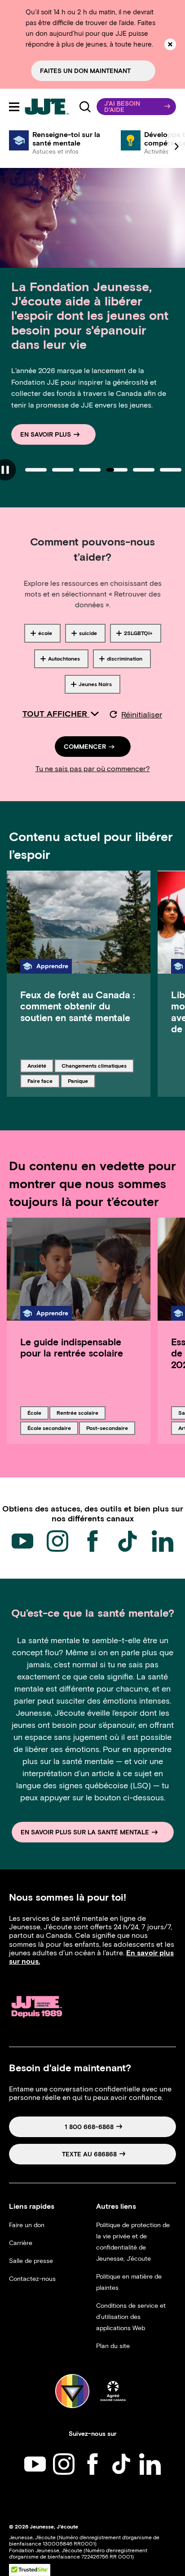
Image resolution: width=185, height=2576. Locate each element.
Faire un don (27, 2225)
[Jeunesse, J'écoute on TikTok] (128, 1541)
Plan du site (113, 2346)
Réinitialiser (142, 715)
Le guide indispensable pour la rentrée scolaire (72, 1348)
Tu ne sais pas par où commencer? (93, 769)
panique (81, 1081)
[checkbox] (42, 633)
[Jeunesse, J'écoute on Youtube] (22, 1541)
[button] (136, 107)
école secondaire (49, 1428)
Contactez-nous (32, 2279)
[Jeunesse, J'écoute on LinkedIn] (163, 1541)
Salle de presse (31, 2261)
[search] (85, 107)
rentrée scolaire (77, 1413)
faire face (42, 1081)
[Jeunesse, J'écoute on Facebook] (92, 1541)
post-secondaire (107, 1428)
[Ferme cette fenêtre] (170, 44)
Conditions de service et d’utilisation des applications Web (131, 2317)
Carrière (21, 2243)
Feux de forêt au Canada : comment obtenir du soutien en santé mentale (78, 1006)
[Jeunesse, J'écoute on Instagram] (57, 1541)
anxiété (40, 1065)
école (38, 1413)
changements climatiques (94, 1065)
